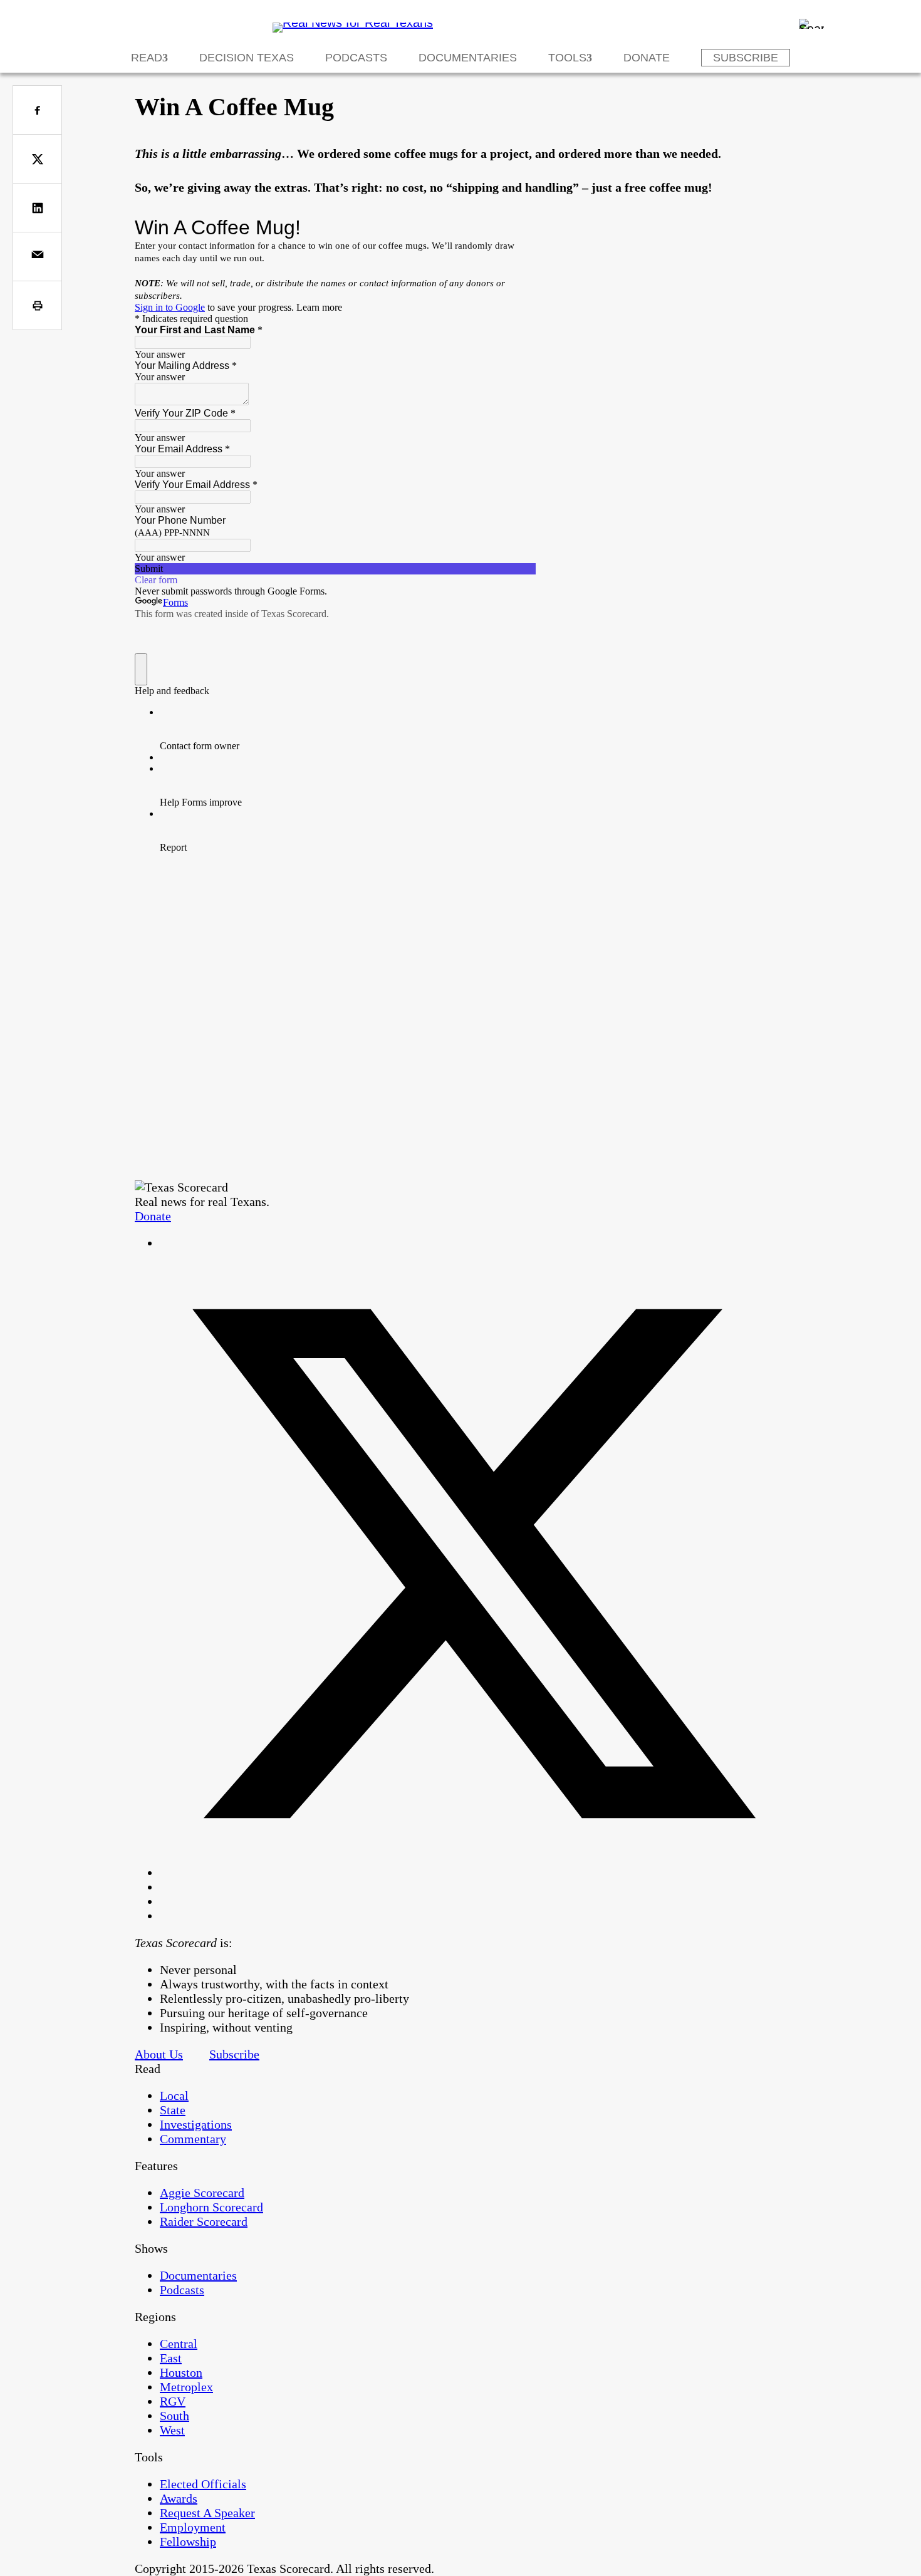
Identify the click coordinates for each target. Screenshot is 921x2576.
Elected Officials (203, 2484)
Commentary (193, 2139)
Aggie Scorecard (202, 2193)
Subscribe (746, 58)
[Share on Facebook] (37, 110)
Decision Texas (247, 58)
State (173, 2110)
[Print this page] (37, 305)
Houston (181, 2372)
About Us (159, 2054)
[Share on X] (37, 159)
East (171, 2358)
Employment (193, 2527)
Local (174, 2096)
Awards (179, 2498)
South (174, 2416)
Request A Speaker (207, 2513)
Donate (647, 58)
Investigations (196, 2124)
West (172, 2430)
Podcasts (356, 58)
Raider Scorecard (204, 2221)
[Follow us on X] (473, 1872)
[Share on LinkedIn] (37, 208)
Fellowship (188, 2542)
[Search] (811, 24)
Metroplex (186, 2387)
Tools (567, 58)
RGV (173, 2401)
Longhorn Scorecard (211, 2207)
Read (147, 58)
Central (179, 2344)
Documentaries (468, 58)
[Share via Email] (37, 257)
